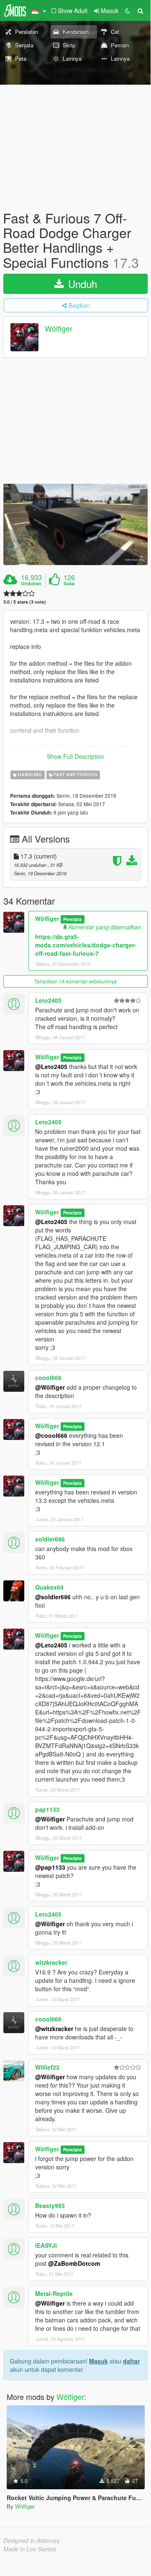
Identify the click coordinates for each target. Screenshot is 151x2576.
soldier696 (50, 1539)
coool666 (48, 1377)
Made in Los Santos (30, 2549)
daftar (131, 2361)
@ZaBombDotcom (74, 2263)
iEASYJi (46, 2245)
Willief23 (47, 2067)
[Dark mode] (128, 10)
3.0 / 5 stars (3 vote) (25, 602)
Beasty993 (50, 2205)
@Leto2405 (51, 1066)
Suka (69, 584)
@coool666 (51, 1435)
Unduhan (31, 584)
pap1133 (47, 1809)
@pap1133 (50, 1867)
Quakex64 (49, 1587)
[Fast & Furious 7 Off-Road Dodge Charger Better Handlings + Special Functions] (75, 524)
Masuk (99, 2361)
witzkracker (51, 1962)
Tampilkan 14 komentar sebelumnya (75, 981)
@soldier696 (53, 1597)
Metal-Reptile (54, 2293)
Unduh (81, 284)
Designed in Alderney (32, 2540)
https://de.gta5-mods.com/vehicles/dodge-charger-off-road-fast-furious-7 (86, 945)
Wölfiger (59, 328)
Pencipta (72, 919)
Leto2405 (48, 1000)
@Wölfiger (50, 1387)
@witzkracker (54, 2029)
